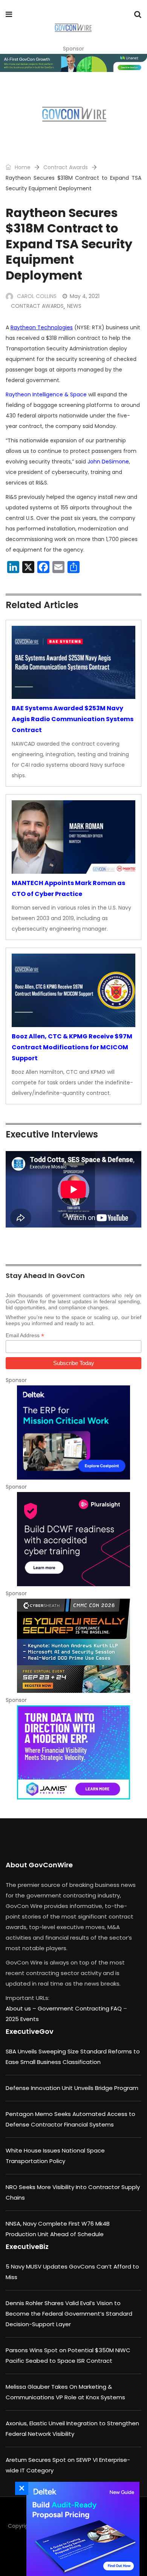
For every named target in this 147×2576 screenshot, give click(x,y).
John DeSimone (108, 462)
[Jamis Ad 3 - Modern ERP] (73, 1752)
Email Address (25, 1335)
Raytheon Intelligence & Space (46, 394)
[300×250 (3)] (73, 1539)
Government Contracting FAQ (80, 2008)
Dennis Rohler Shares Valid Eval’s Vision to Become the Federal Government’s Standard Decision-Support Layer (69, 2314)
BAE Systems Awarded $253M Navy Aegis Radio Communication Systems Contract (73, 719)
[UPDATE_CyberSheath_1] (73, 1646)
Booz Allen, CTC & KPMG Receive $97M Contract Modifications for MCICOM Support (72, 1047)
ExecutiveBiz (27, 2247)
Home (22, 167)
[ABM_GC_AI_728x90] (73, 63)
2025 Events (22, 2019)
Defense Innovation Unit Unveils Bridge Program (72, 2088)
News (74, 306)
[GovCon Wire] (73, 28)
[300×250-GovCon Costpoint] (73, 1432)
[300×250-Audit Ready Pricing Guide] (81, 2529)
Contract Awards (66, 167)
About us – (22, 2008)
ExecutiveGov (30, 2031)
